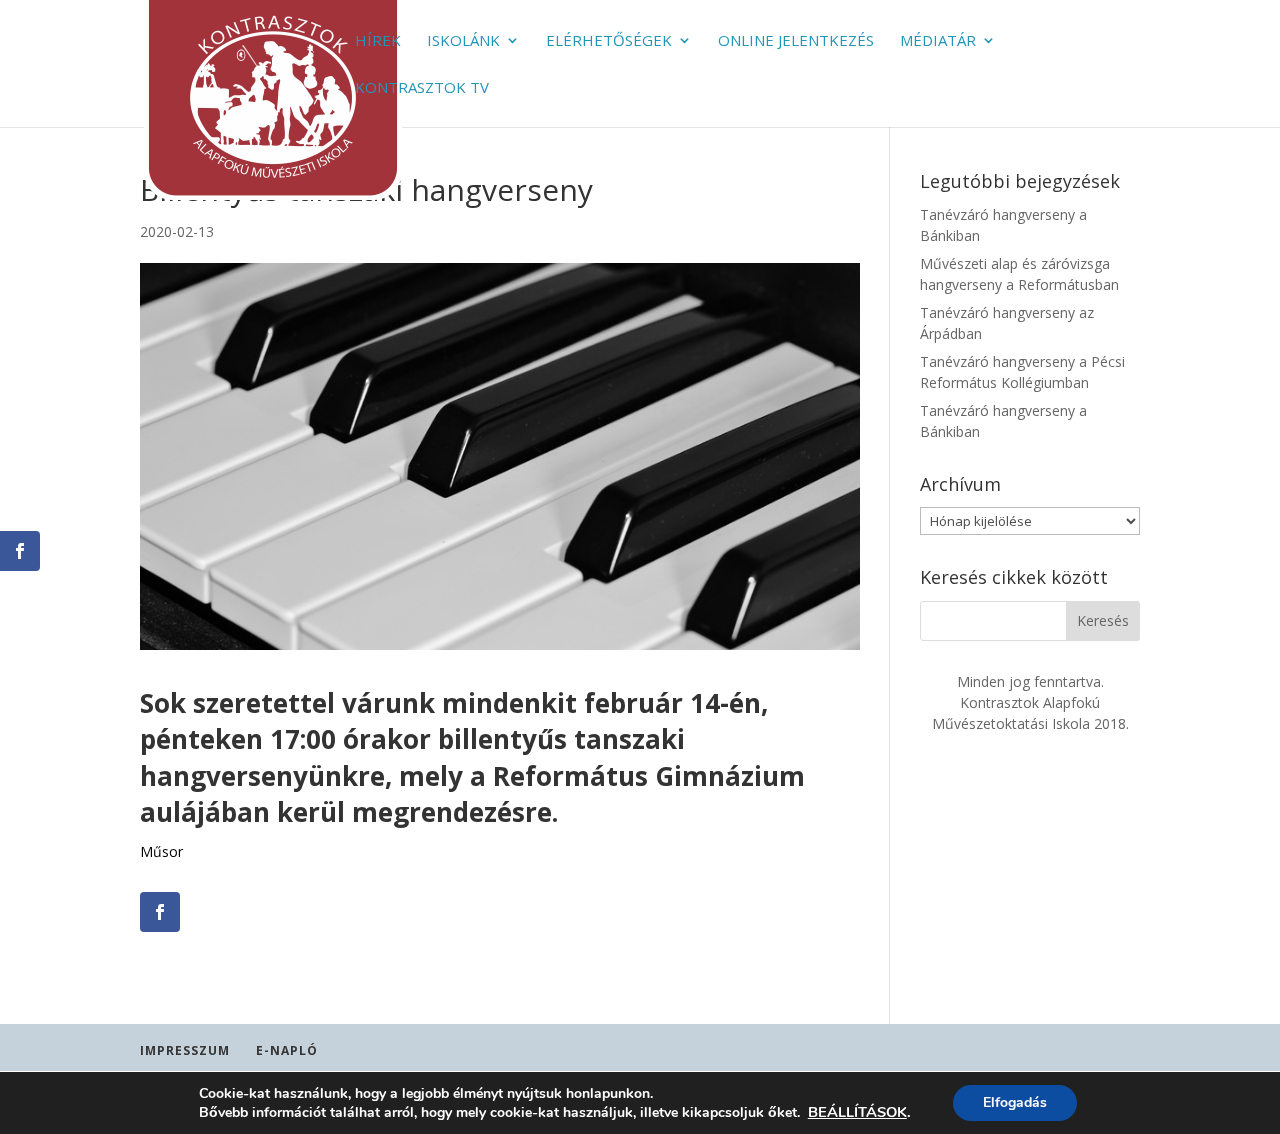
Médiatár (938, 41)
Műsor (161, 851)
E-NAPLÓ (287, 1050)
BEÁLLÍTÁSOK (857, 1112)
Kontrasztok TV (422, 88)
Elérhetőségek (609, 41)
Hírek (378, 41)
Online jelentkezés (796, 41)
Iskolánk (463, 41)
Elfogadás (1015, 1102)
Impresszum (185, 1050)
